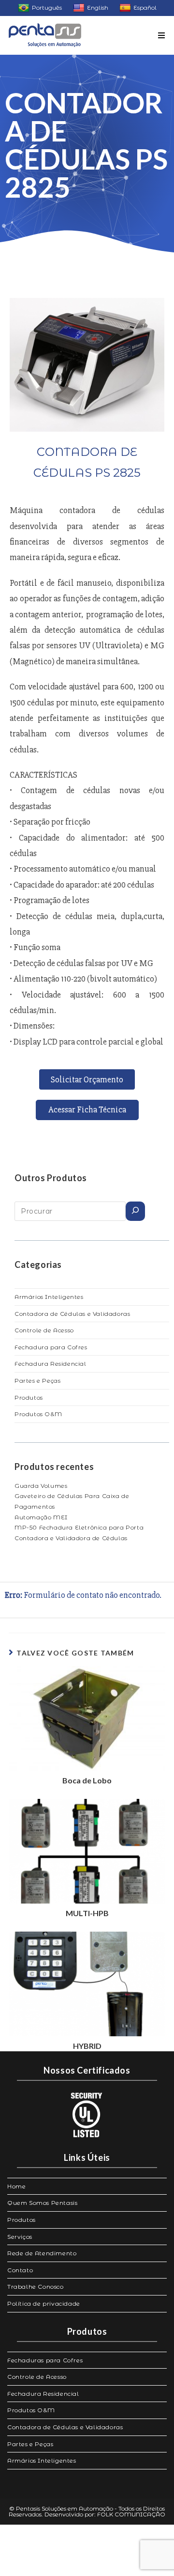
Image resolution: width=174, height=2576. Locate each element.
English (98, 8)
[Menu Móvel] (162, 35)
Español (145, 8)
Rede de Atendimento (42, 2253)
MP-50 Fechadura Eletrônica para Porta (79, 1527)
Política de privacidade (44, 2303)
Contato (20, 2270)
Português (47, 8)
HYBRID (87, 2046)
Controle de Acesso (44, 1330)
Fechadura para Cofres (51, 1347)
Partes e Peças (37, 1381)
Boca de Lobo (87, 1780)
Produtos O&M (38, 1414)
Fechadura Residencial (51, 1364)
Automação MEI (41, 1517)
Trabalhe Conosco (36, 2287)
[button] (87, 1079)
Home (16, 2186)
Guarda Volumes (41, 1486)
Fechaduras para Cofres (45, 2360)
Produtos (29, 1397)
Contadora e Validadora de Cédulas (71, 1538)
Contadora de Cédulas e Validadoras (72, 1314)
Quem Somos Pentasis (42, 2203)
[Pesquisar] (135, 1211)
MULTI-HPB (87, 1913)
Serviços (20, 2237)
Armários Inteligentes (49, 1297)
